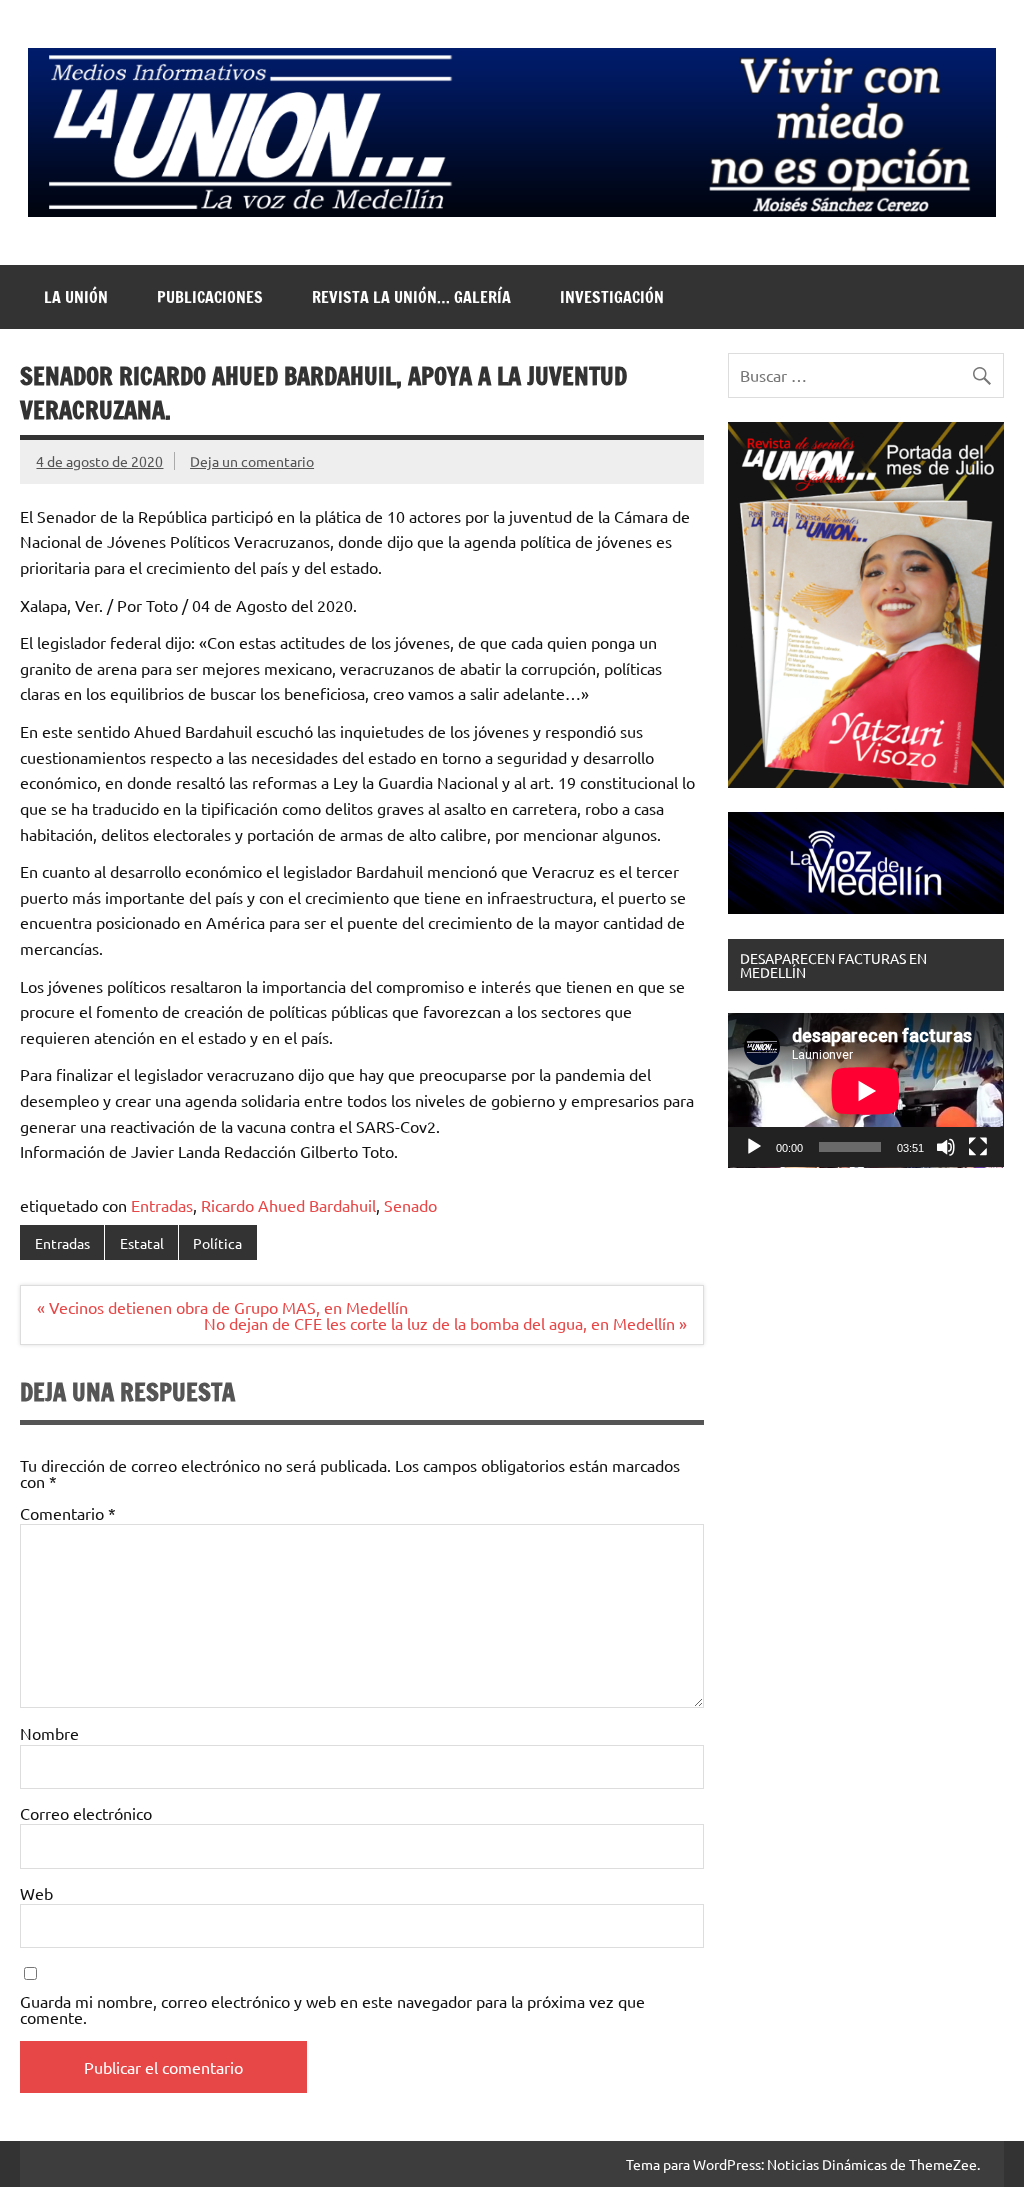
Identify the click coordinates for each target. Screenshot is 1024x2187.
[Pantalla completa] (978, 1147)
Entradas (162, 1205)
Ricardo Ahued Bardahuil (288, 1205)
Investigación (612, 297)
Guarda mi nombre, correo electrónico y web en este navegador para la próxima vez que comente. (332, 2009)
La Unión (76, 297)
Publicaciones (210, 297)
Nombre (49, 1733)
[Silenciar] (946, 1147)
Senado (410, 1205)
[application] (865, 1090)
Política (217, 1243)
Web (36, 1893)
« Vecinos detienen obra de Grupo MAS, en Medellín (222, 1307)
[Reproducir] (754, 1147)
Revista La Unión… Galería (411, 297)
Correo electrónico (86, 1813)
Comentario (68, 1513)
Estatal (142, 1243)
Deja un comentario (252, 461)
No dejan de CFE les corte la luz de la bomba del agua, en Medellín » (445, 1323)
